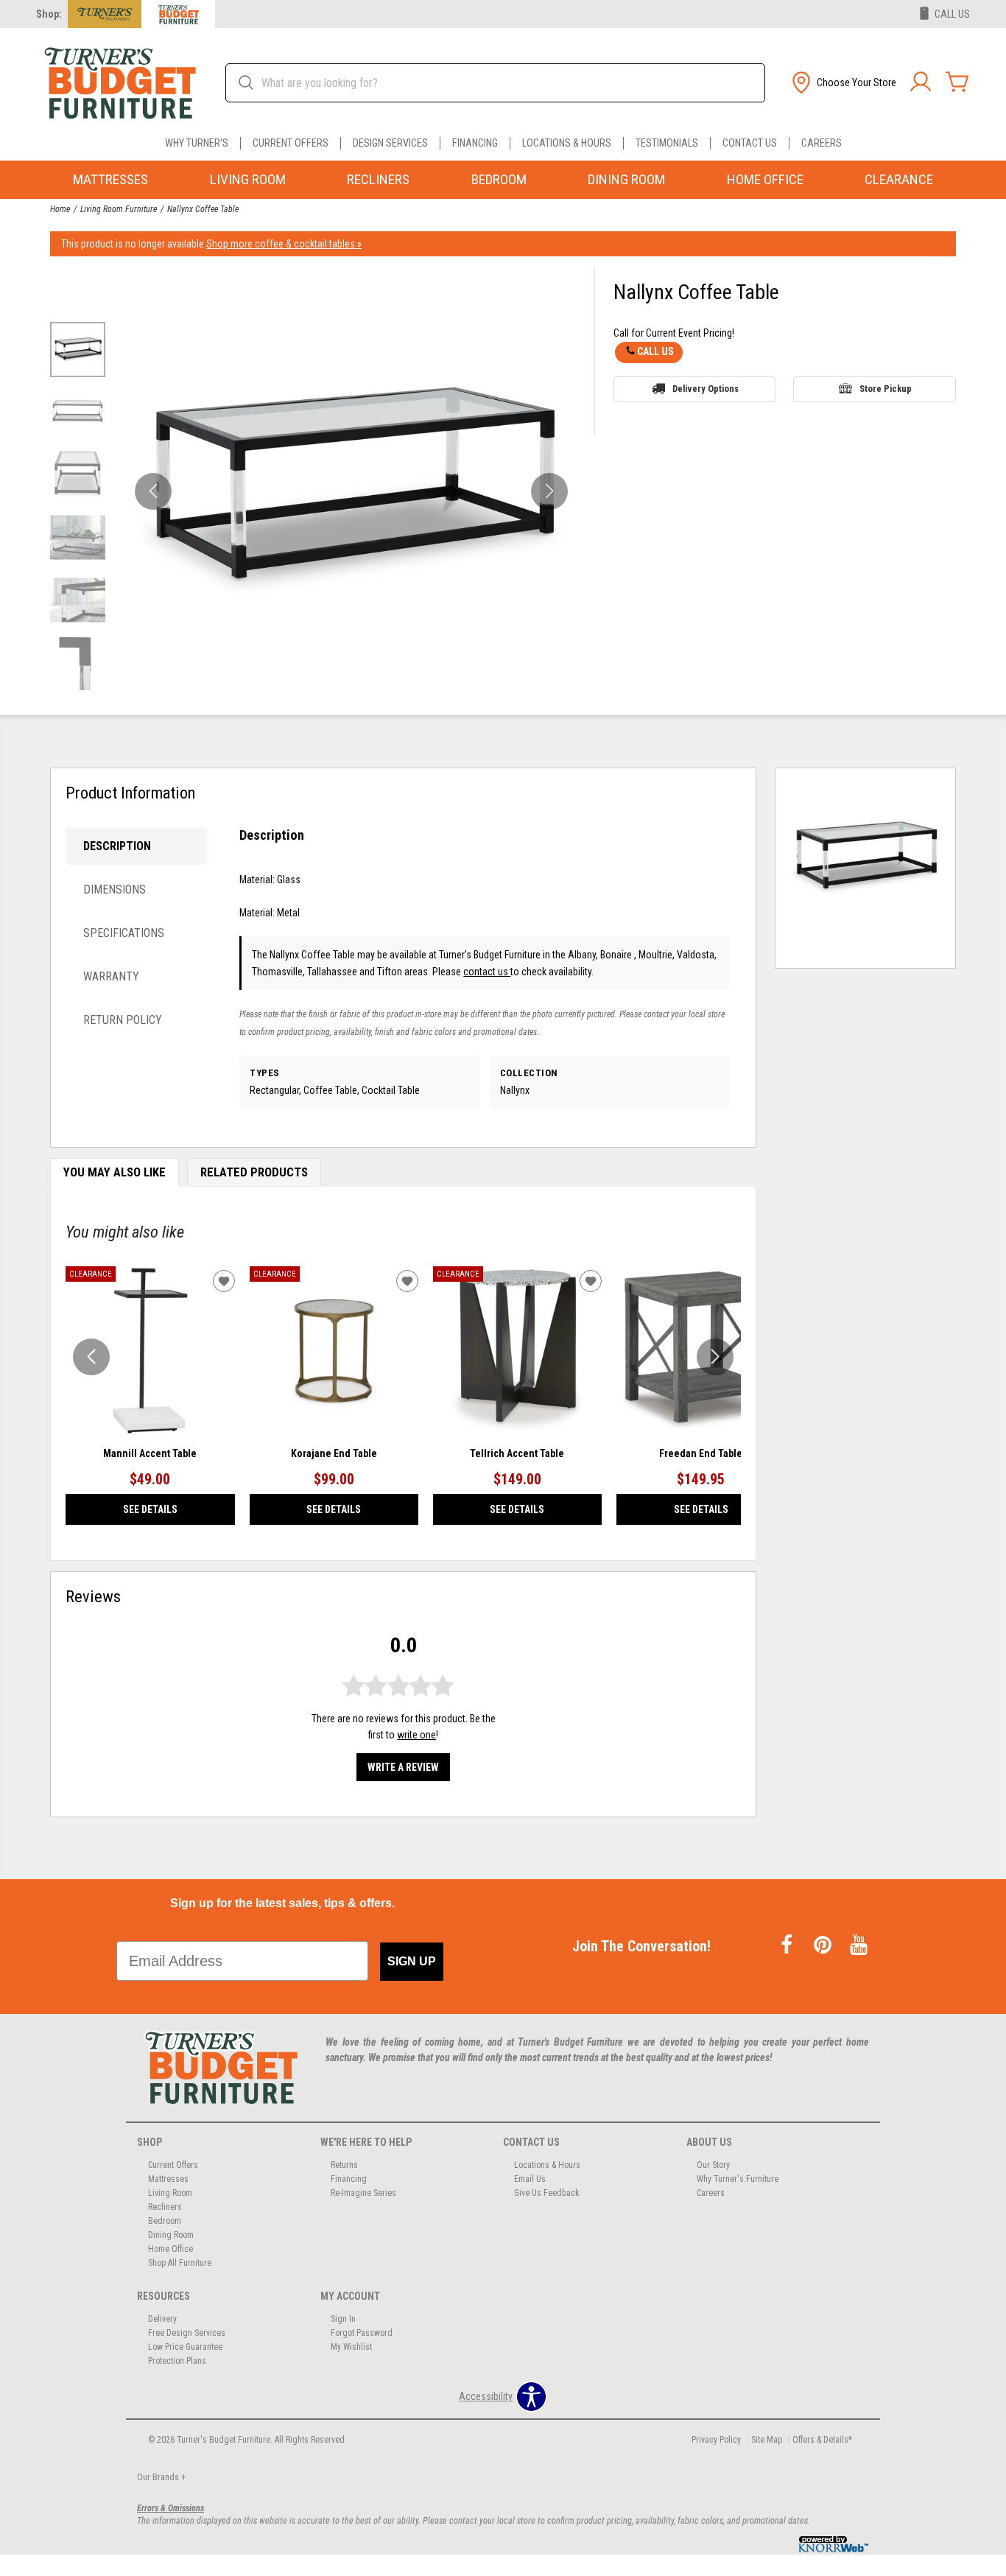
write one (416, 1735)
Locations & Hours (567, 143)
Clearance (899, 179)
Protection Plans (177, 2361)
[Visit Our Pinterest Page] (824, 1946)
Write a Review (403, 1767)
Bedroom (499, 179)
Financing (475, 143)
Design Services (390, 143)
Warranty (111, 976)
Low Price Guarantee (185, 2347)
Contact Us (750, 143)
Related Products (254, 1172)
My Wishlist (351, 2347)
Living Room (248, 179)
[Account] (921, 83)
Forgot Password (362, 2333)
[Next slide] (715, 1357)
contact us (487, 972)
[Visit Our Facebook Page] (788, 1946)
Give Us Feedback (547, 2193)
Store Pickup (886, 389)
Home (60, 209)
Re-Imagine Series (363, 2193)
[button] (843, 83)
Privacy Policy (716, 2440)
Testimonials (667, 143)
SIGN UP (412, 1961)
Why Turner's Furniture (738, 2179)
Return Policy (123, 1020)
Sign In (343, 2319)
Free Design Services (187, 2333)
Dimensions (115, 889)
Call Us (655, 351)
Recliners (378, 179)
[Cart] (957, 83)
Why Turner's (197, 143)
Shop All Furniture (180, 2263)
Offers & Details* (822, 2440)
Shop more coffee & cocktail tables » (284, 244)
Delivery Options (706, 389)
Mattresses (110, 179)
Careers (822, 143)
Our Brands (161, 2477)
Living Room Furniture (119, 209)
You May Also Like (115, 1172)
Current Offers (291, 143)
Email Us (530, 2179)
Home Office (765, 179)
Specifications (124, 933)
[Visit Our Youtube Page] (859, 1946)
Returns (344, 2165)
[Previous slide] (91, 1357)
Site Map (767, 2440)
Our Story (713, 2165)
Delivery (162, 2319)
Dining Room (626, 179)
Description (117, 846)
